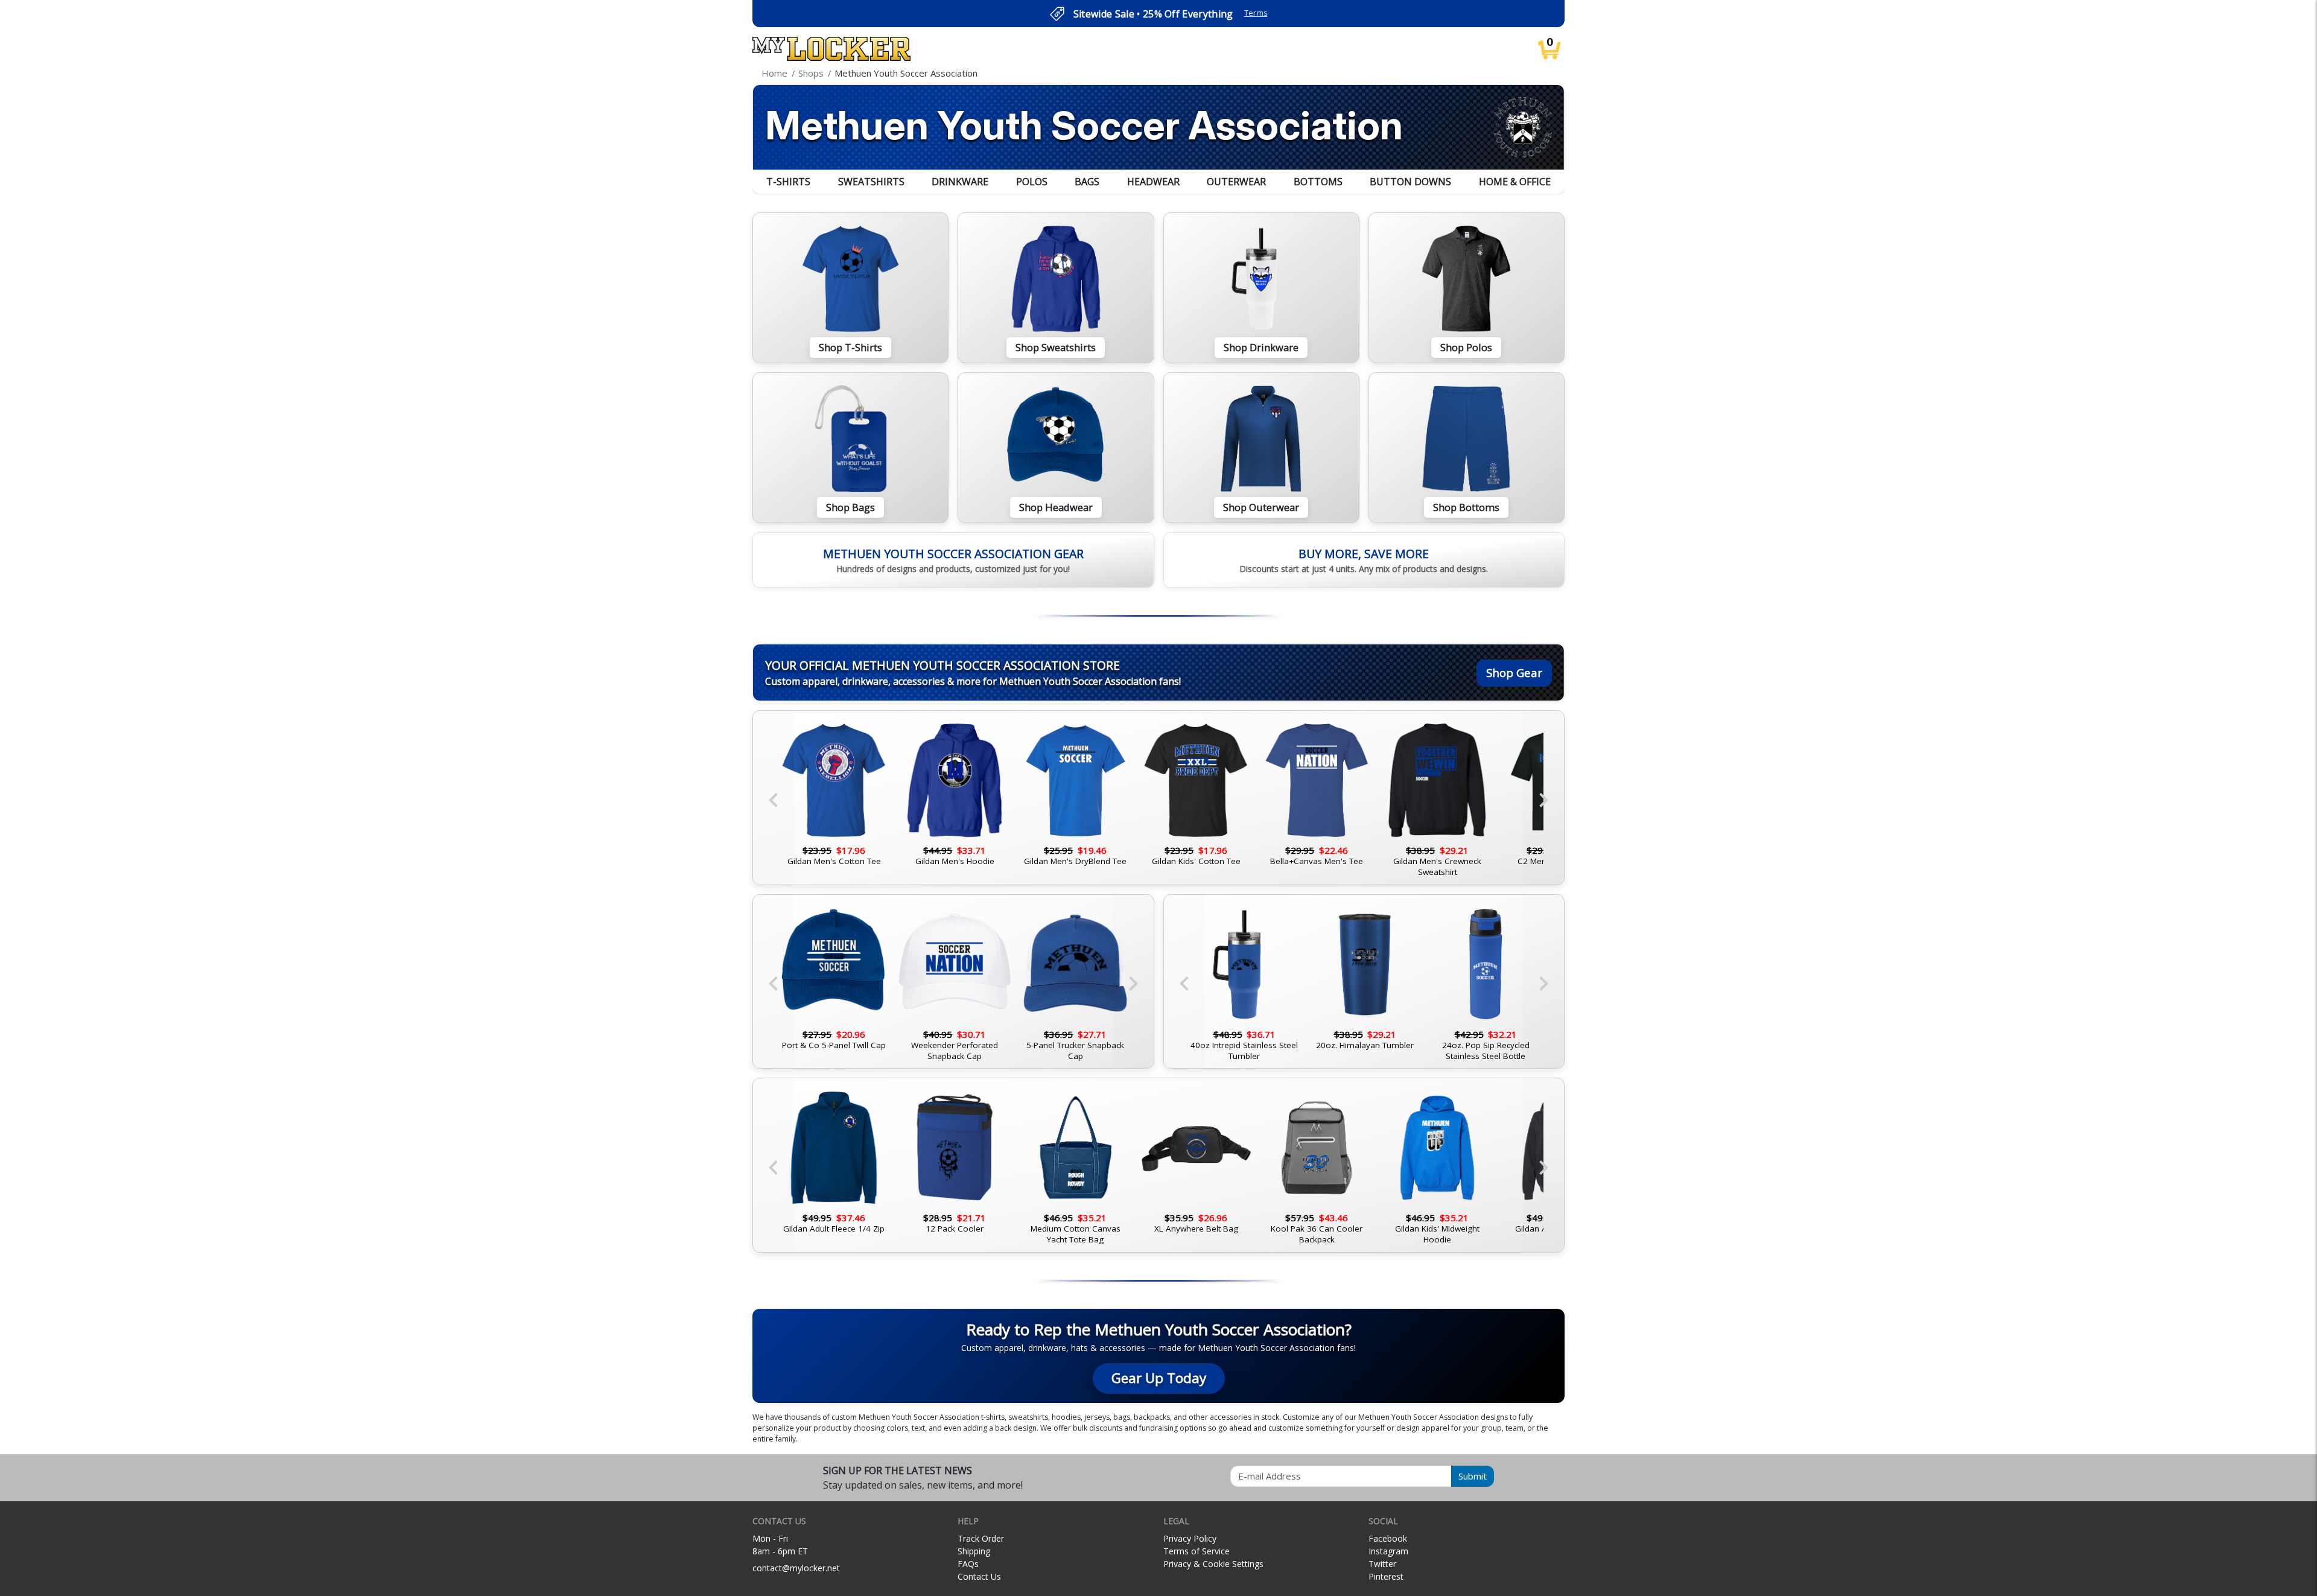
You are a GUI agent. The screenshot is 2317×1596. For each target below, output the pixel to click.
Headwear (1153, 182)
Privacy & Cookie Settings (1213, 1564)
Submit (1473, 1476)
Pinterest (1386, 1576)
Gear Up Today (1159, 1378)
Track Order (981, 1538)
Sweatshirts (871, 182)
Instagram (1388, 1551)
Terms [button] (1256, 13)
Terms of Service (1197, 1551)
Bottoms (1318, 182)
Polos (1032, 182)
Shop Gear (1514, 672)
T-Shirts (788, 182)
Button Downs (1410, 182)
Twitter (1382, 1564)
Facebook (1388, 1538)
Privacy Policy (1190, 1538)
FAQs (968, 1564)
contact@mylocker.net (796, 1568)
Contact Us (979, 1576)
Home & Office (1515, 182)
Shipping (974, 1551)
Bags (1087, 182)
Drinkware (960, 182)
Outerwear (1236, 182)
